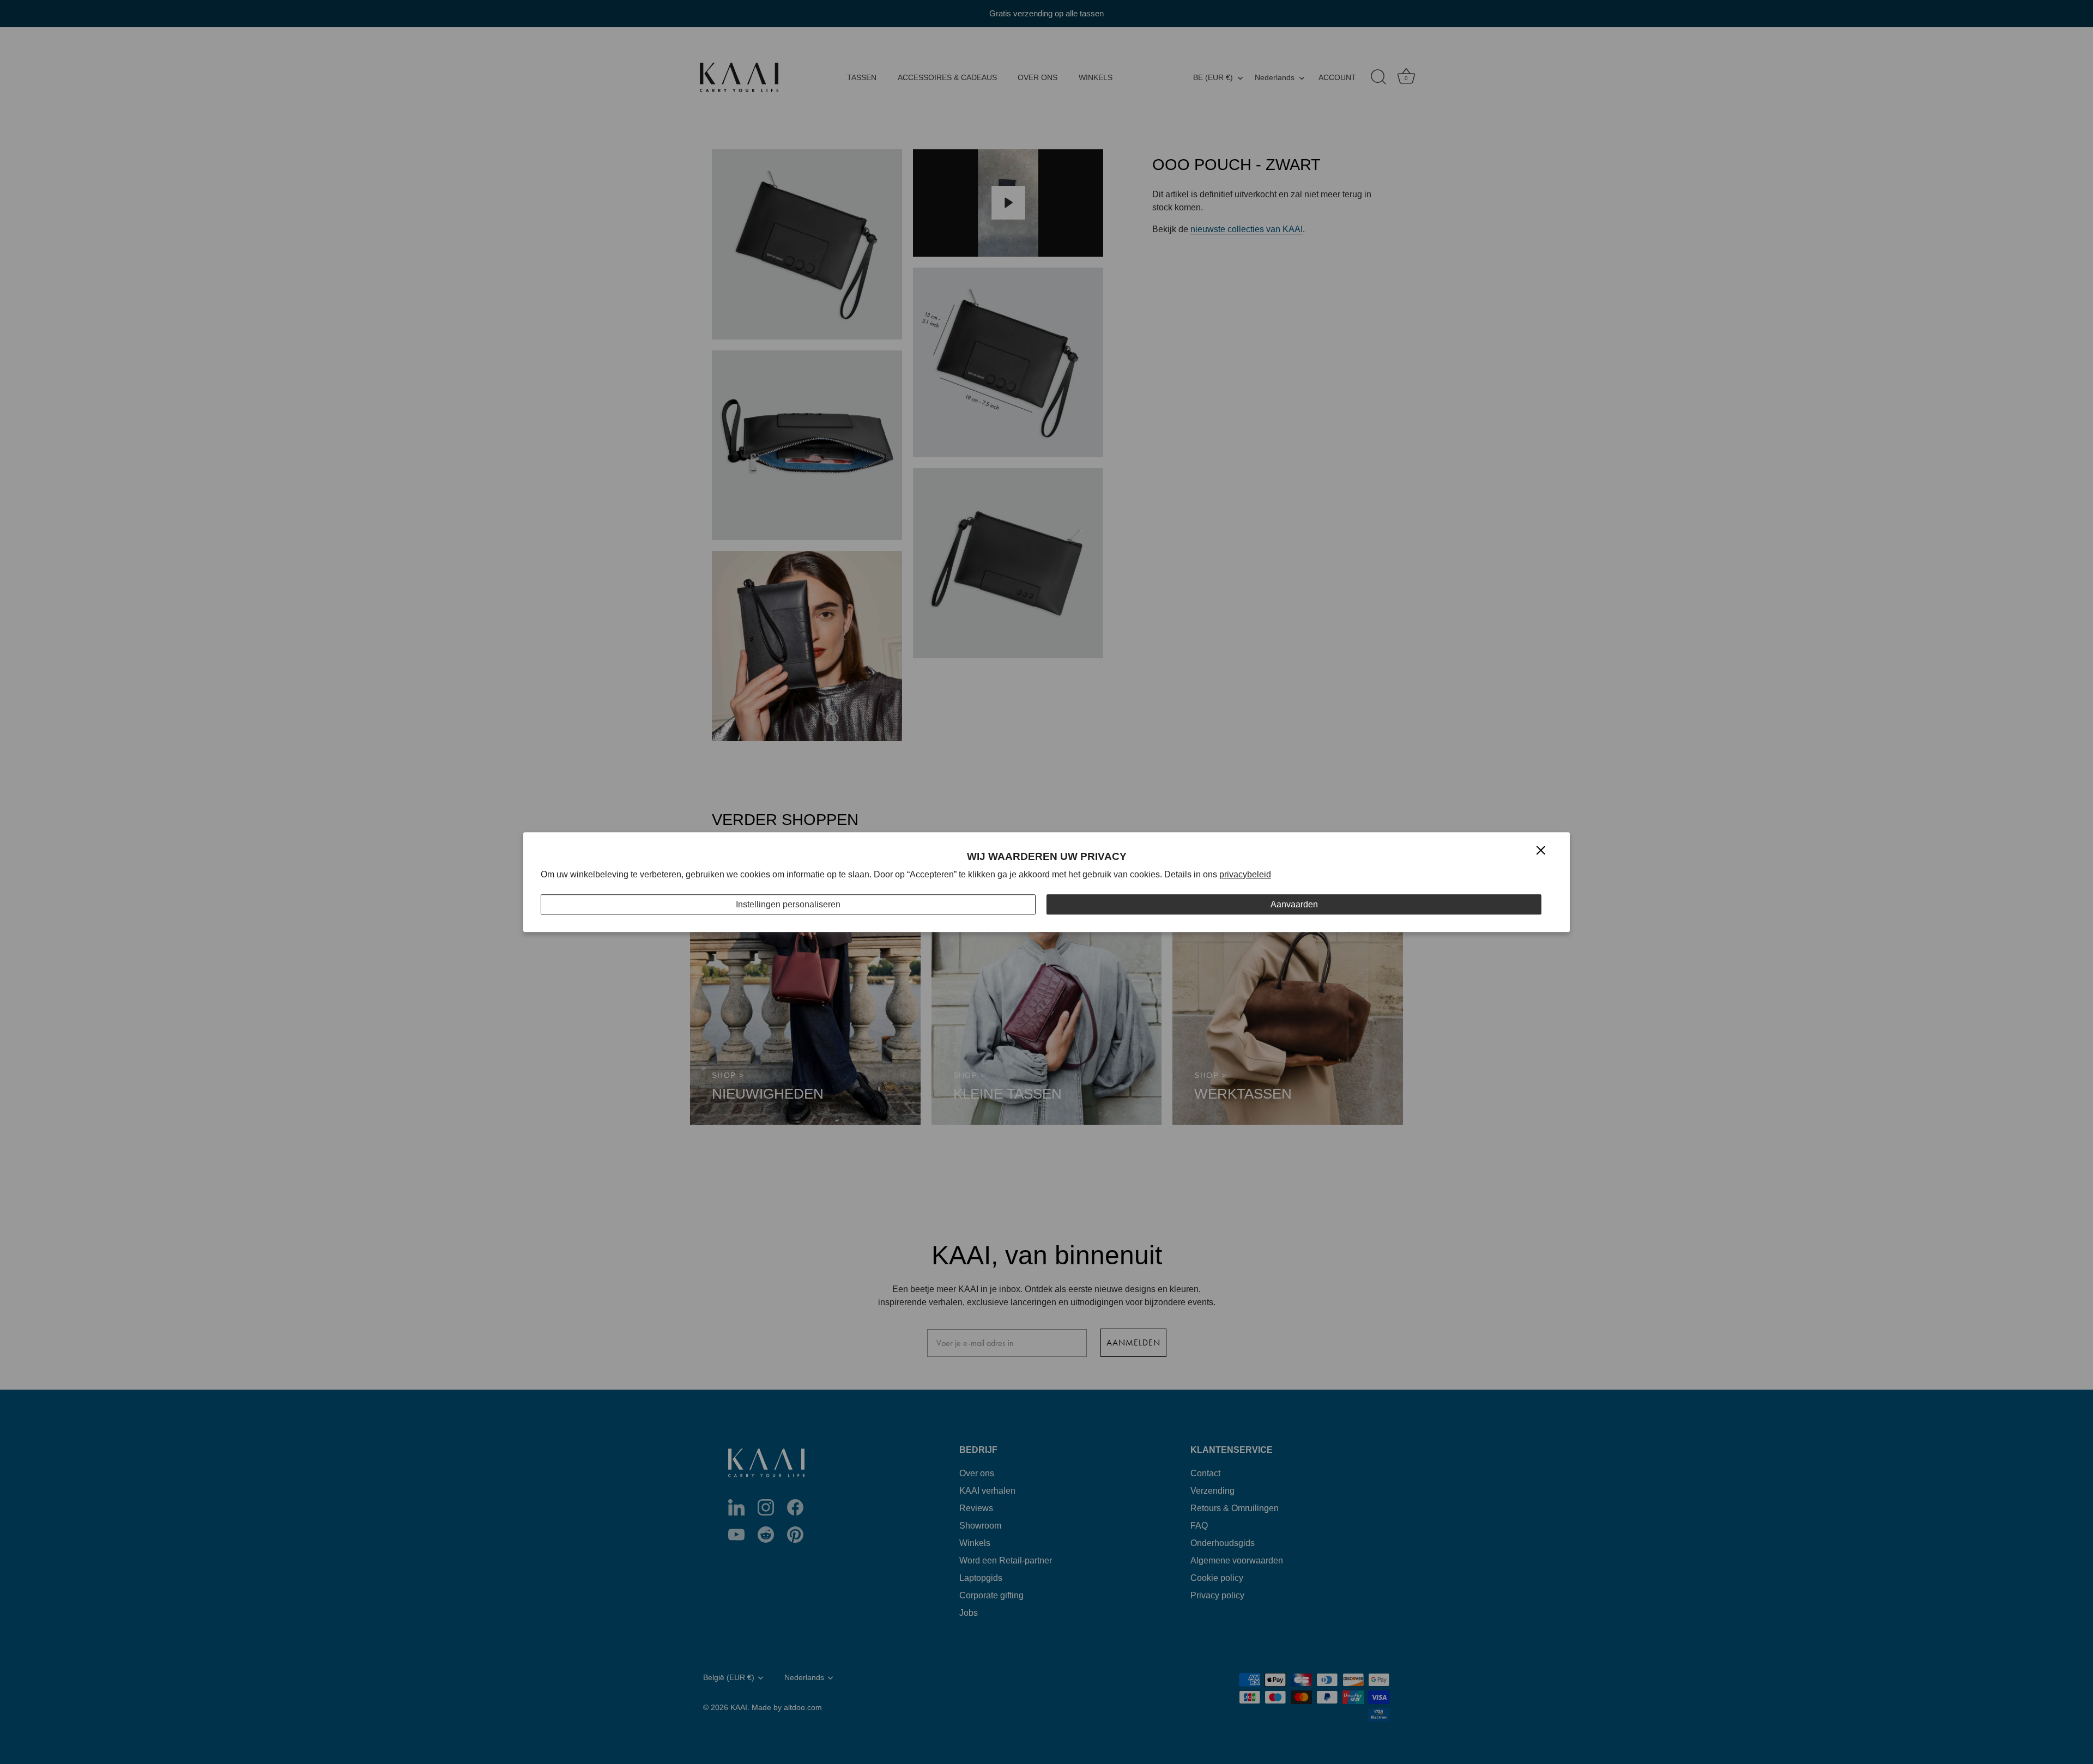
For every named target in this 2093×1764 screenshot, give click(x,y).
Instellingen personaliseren (788, 904)
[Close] (1541, 850)
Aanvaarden (1294, 904)
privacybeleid (1245, 874)
